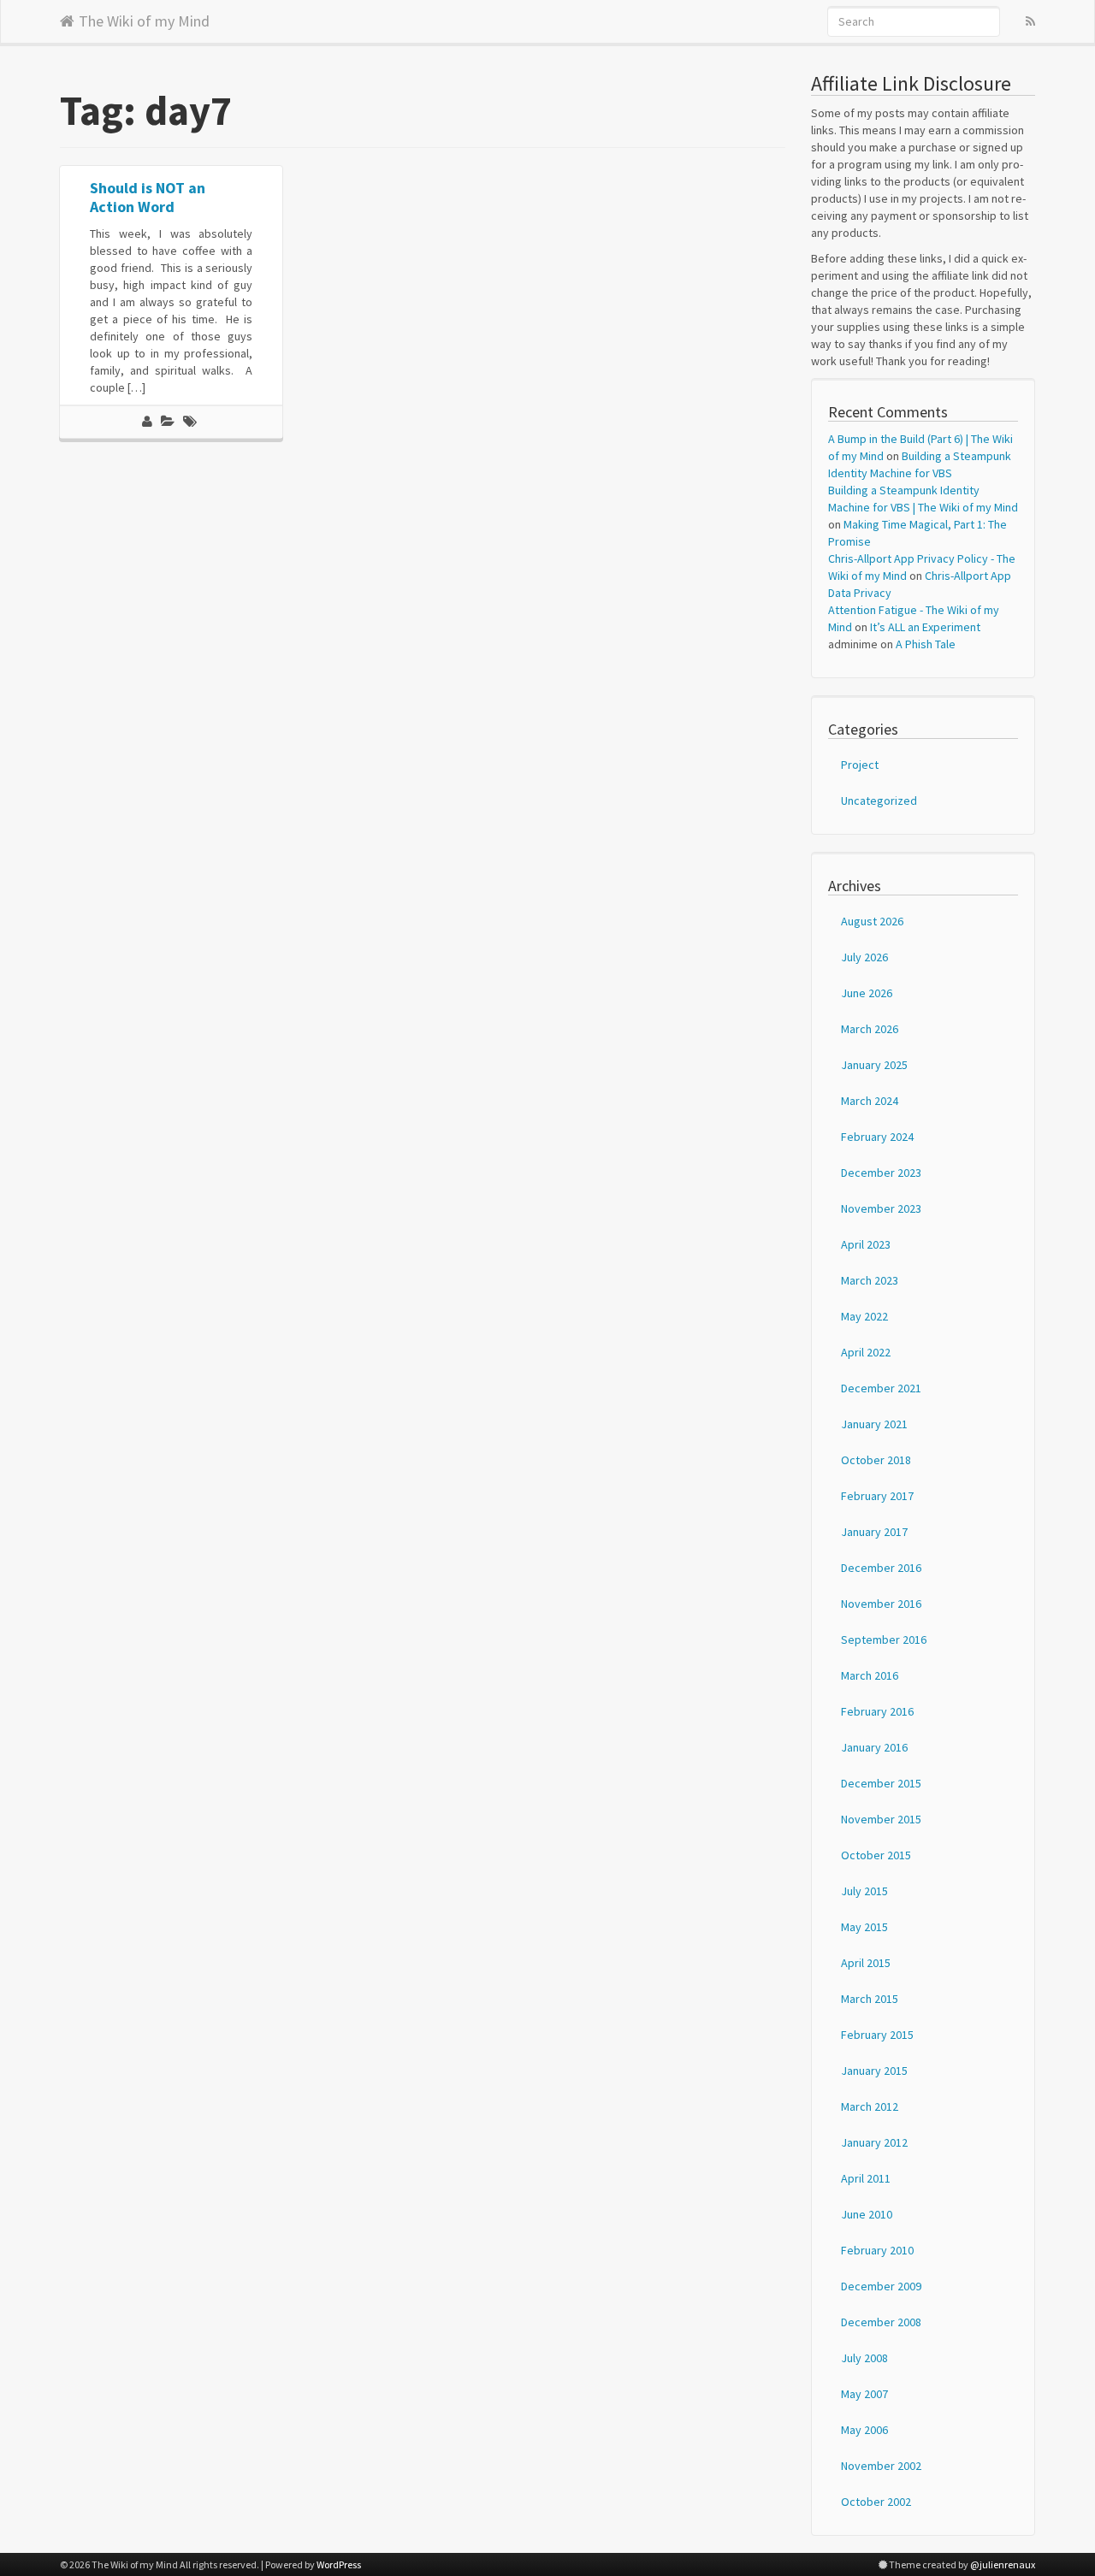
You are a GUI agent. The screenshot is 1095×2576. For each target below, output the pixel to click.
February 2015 (877, 2035)
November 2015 (881, 1819)
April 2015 (866, 1963)
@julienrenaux (1003, 2564)
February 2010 (877, 2250)
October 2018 (876, 1460)
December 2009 (881, 2286)
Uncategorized (879, 801)
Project (860, 765)
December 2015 (881, 1783)
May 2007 (864, 2394)
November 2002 (881, 2466)
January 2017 (874, 1532)
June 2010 (867, 2214)
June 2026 (867, 993)
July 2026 (864, 957)
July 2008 (864, 2358)
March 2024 (870, 1101)
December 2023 (881, 1173)
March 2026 (870, 1029)
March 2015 (870, 1999)
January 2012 (874, 2142)
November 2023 (881, 1208)
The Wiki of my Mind (144, 18)
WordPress (339, 2564)
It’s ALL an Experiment (925, 627)
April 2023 (866, 1244)
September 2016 (884, 1640)
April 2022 (866, 1352)
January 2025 (874, 1065)
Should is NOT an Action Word (148, 197)
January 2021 (874, 1424)
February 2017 (877, 1496)
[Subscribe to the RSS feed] (1030, 21)
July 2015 (864, 1891)
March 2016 (870, 1675)
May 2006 (864, 2430)
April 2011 (866, 2178)
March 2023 (870, 1280)
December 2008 (881, 2322)
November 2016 (881, 1604)
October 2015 (876, 1855)
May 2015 (864, 1927)
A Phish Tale (926, 644)
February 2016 (877, 1711)
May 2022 (864, 1316)
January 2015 (874, 2071)
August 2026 (872, 921)
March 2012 (870, 2106)
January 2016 (874, 1747)
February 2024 (877, 1137)
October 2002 (876, 2502)
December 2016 (881, 1568)
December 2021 (881, 1388)
